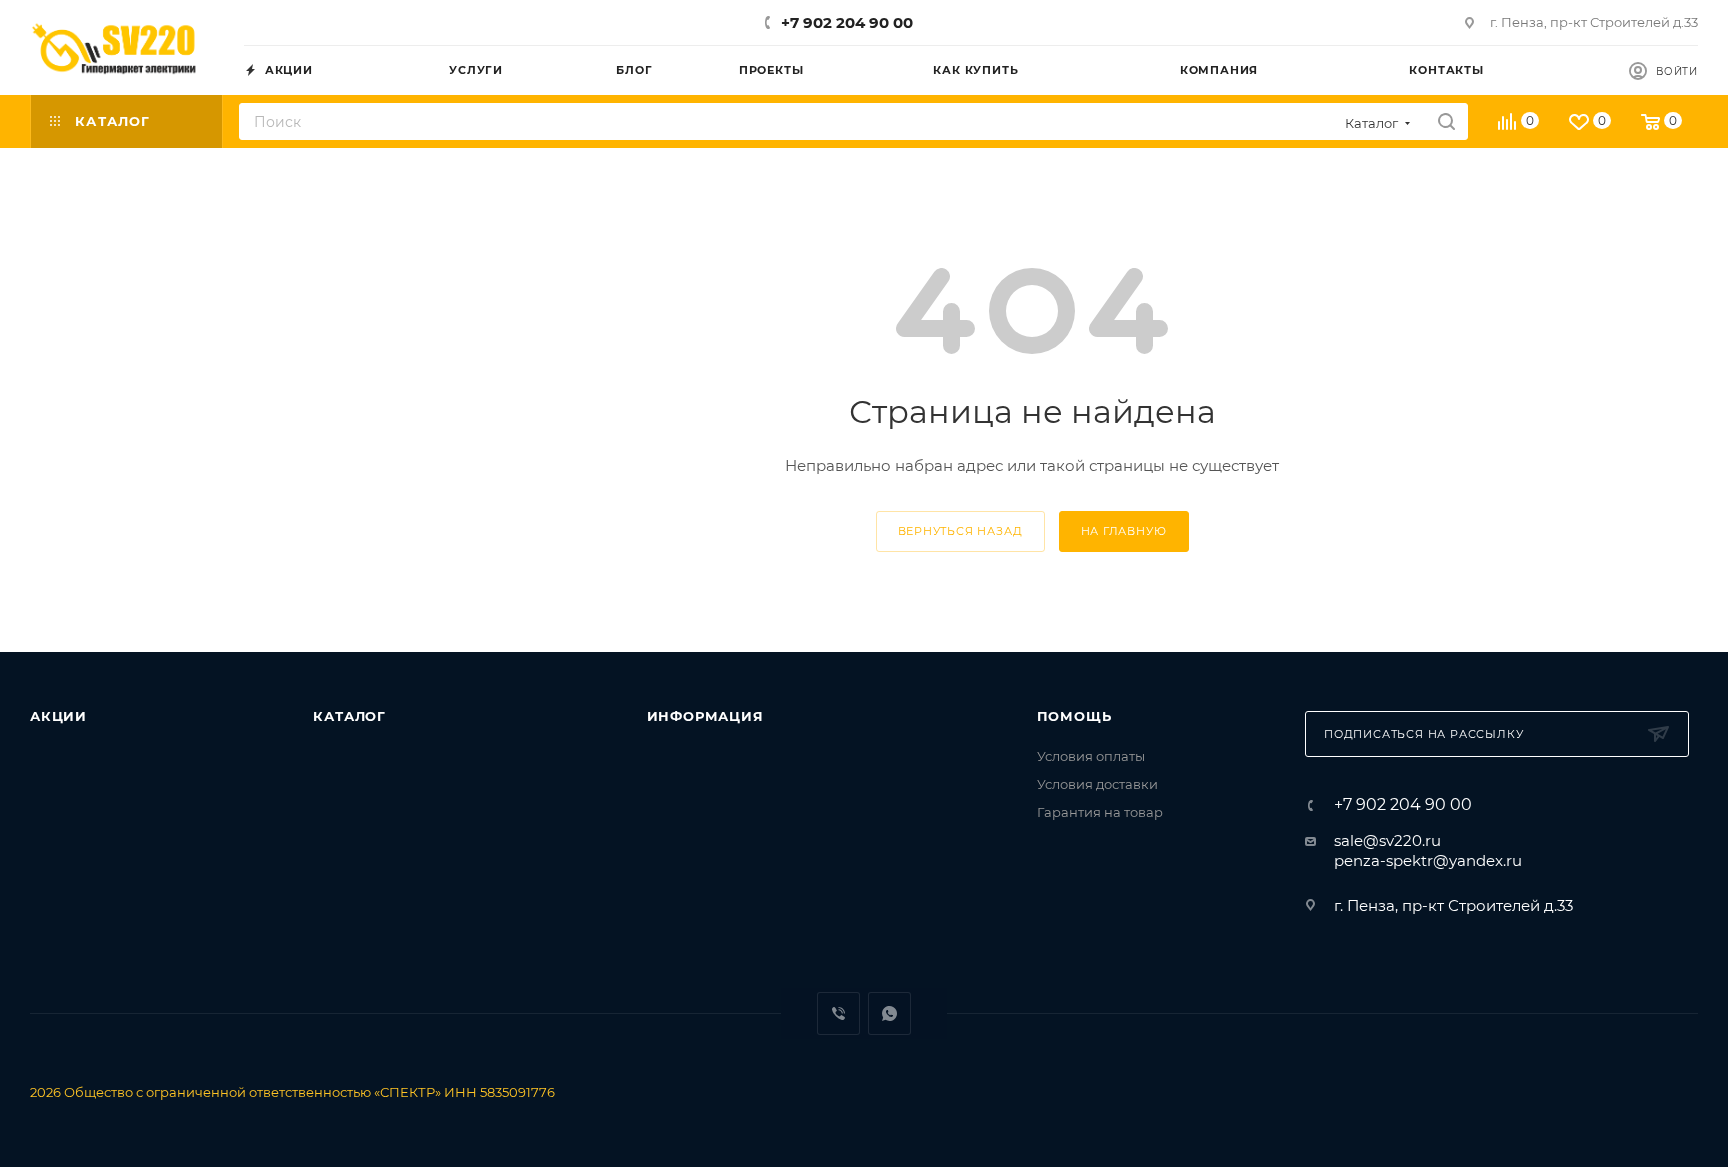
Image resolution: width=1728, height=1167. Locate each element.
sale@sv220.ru (1387, 840)
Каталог (349, 716)
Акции (58, 716)
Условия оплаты (1091, 756)
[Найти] (1446, 121)
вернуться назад (960, 531)
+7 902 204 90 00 (847, 22)
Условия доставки (1097, 784)
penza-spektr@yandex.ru (1428, 860)
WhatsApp (889, 1013)
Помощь (1074, 716)
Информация (705, 716)
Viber (838, 1013)
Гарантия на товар (1100, 812)
